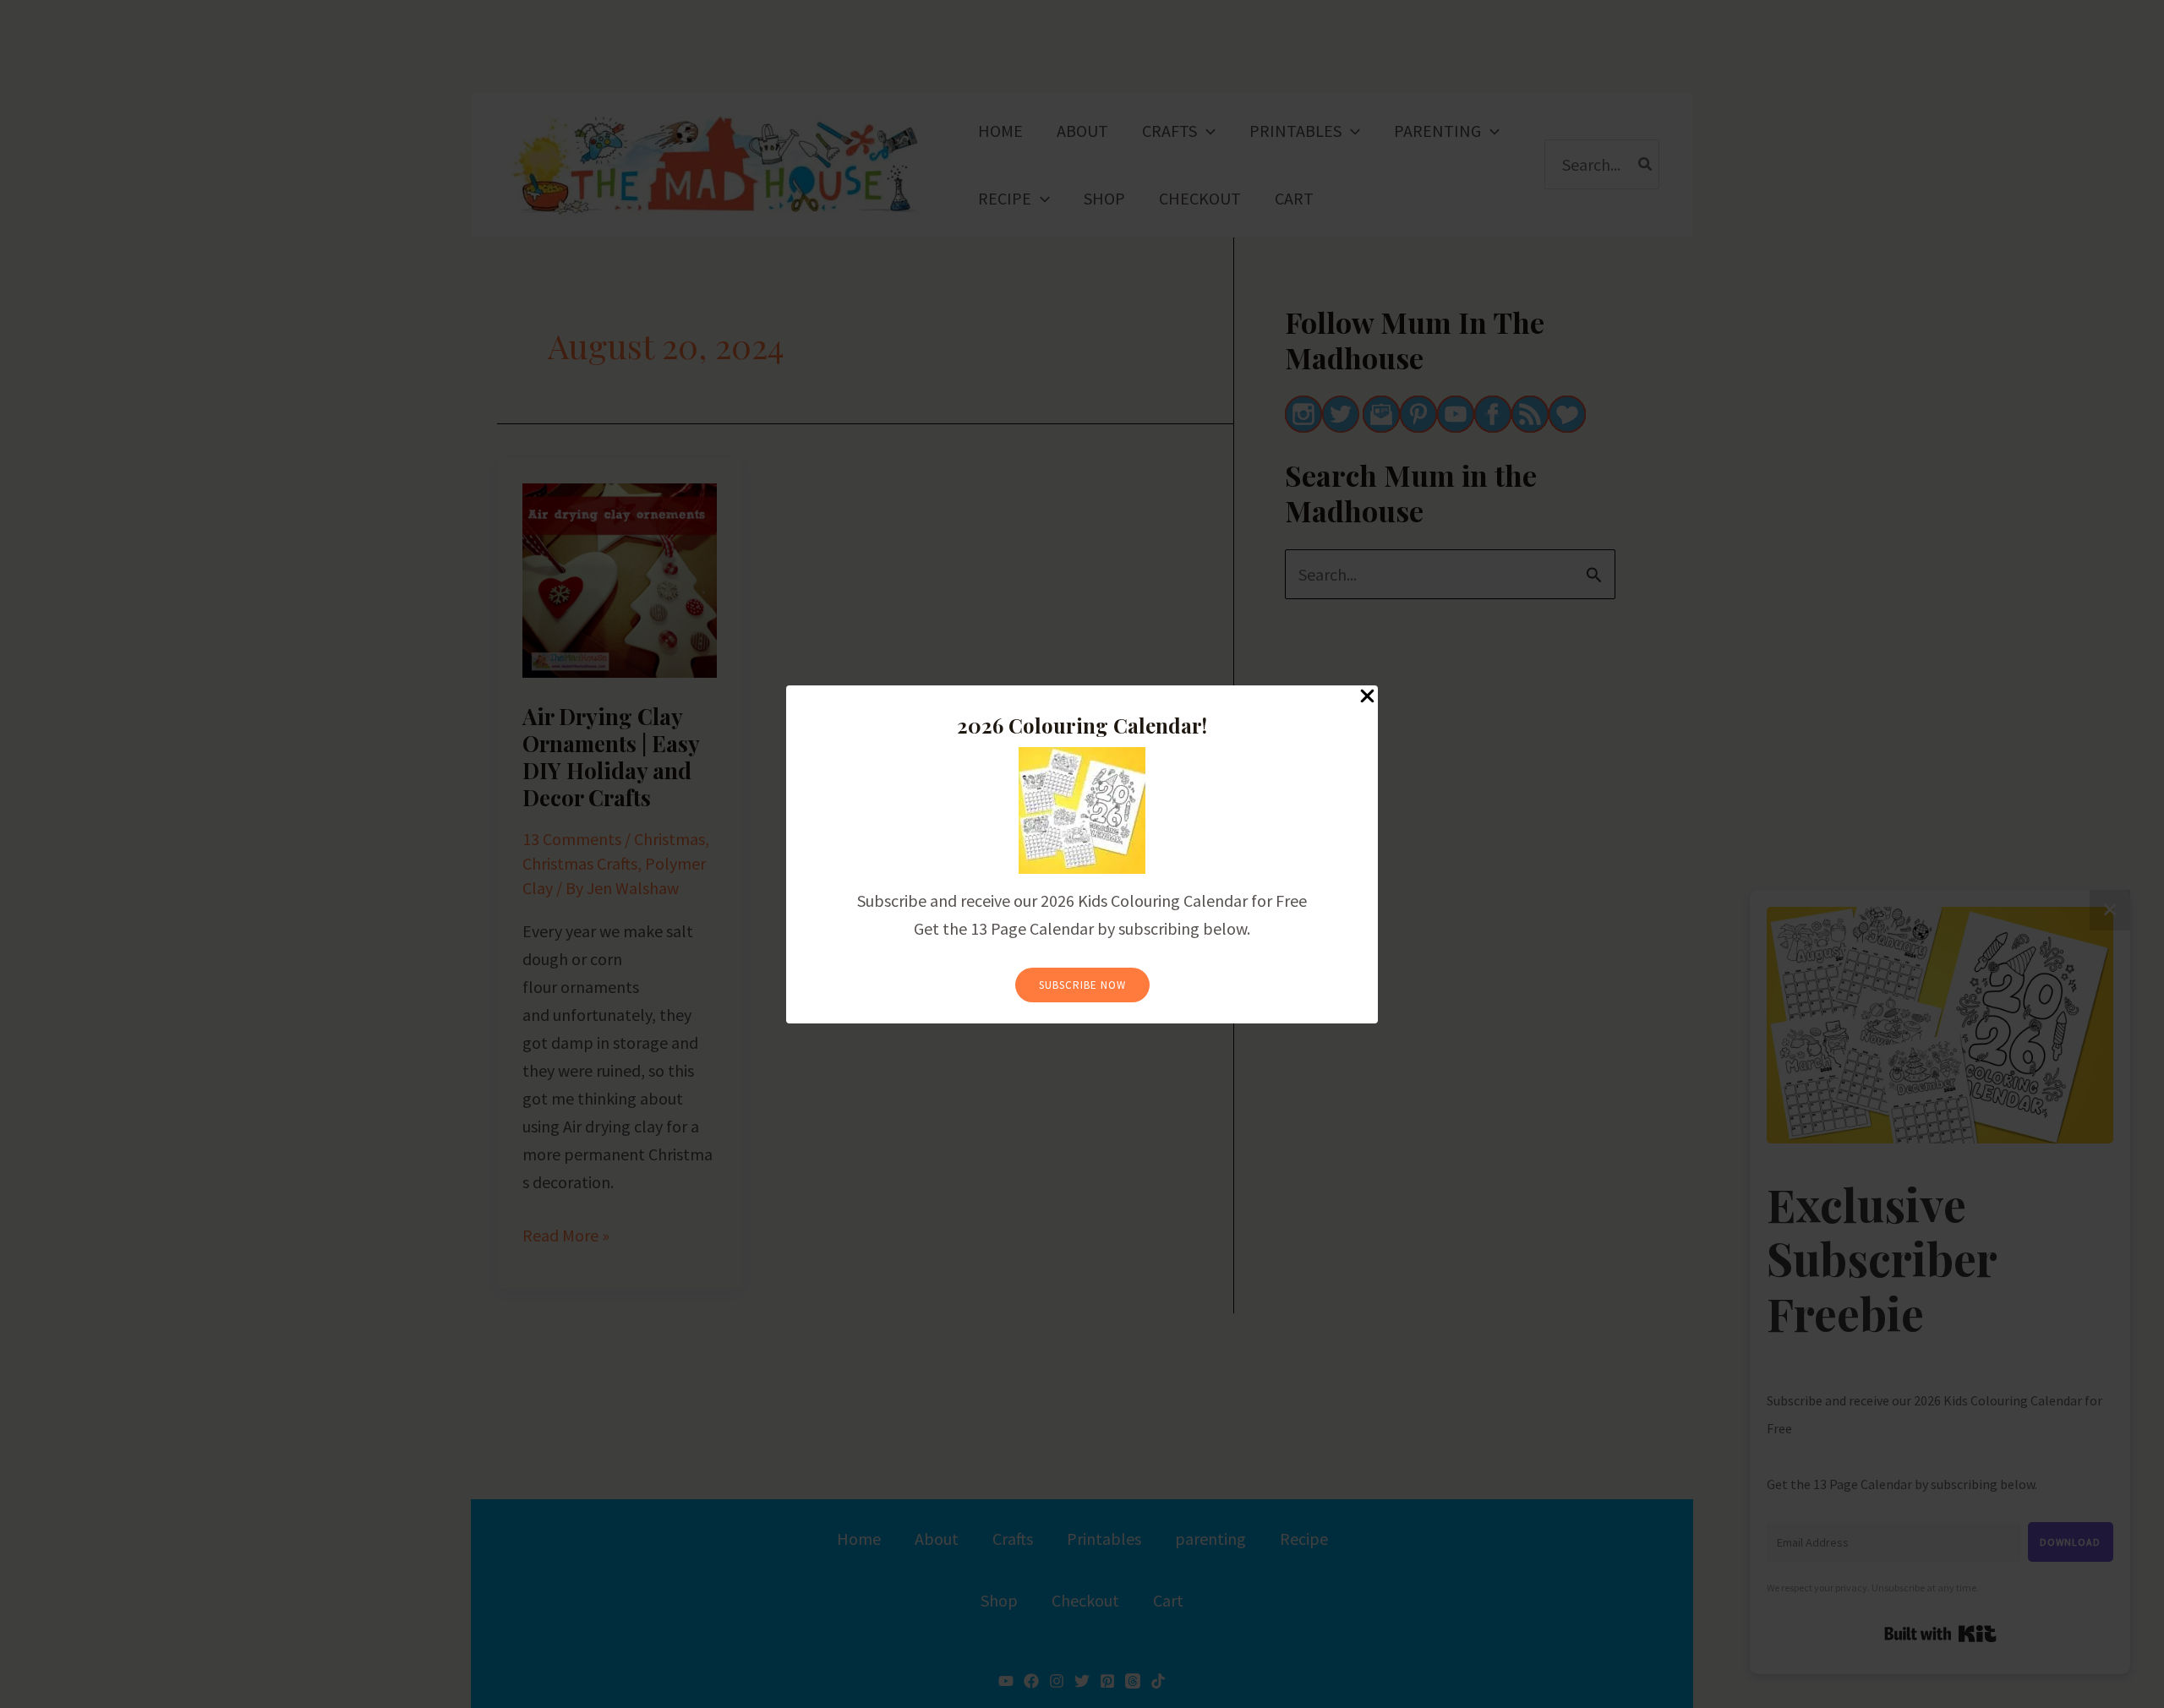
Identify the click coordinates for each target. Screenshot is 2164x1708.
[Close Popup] (1367, 697)
